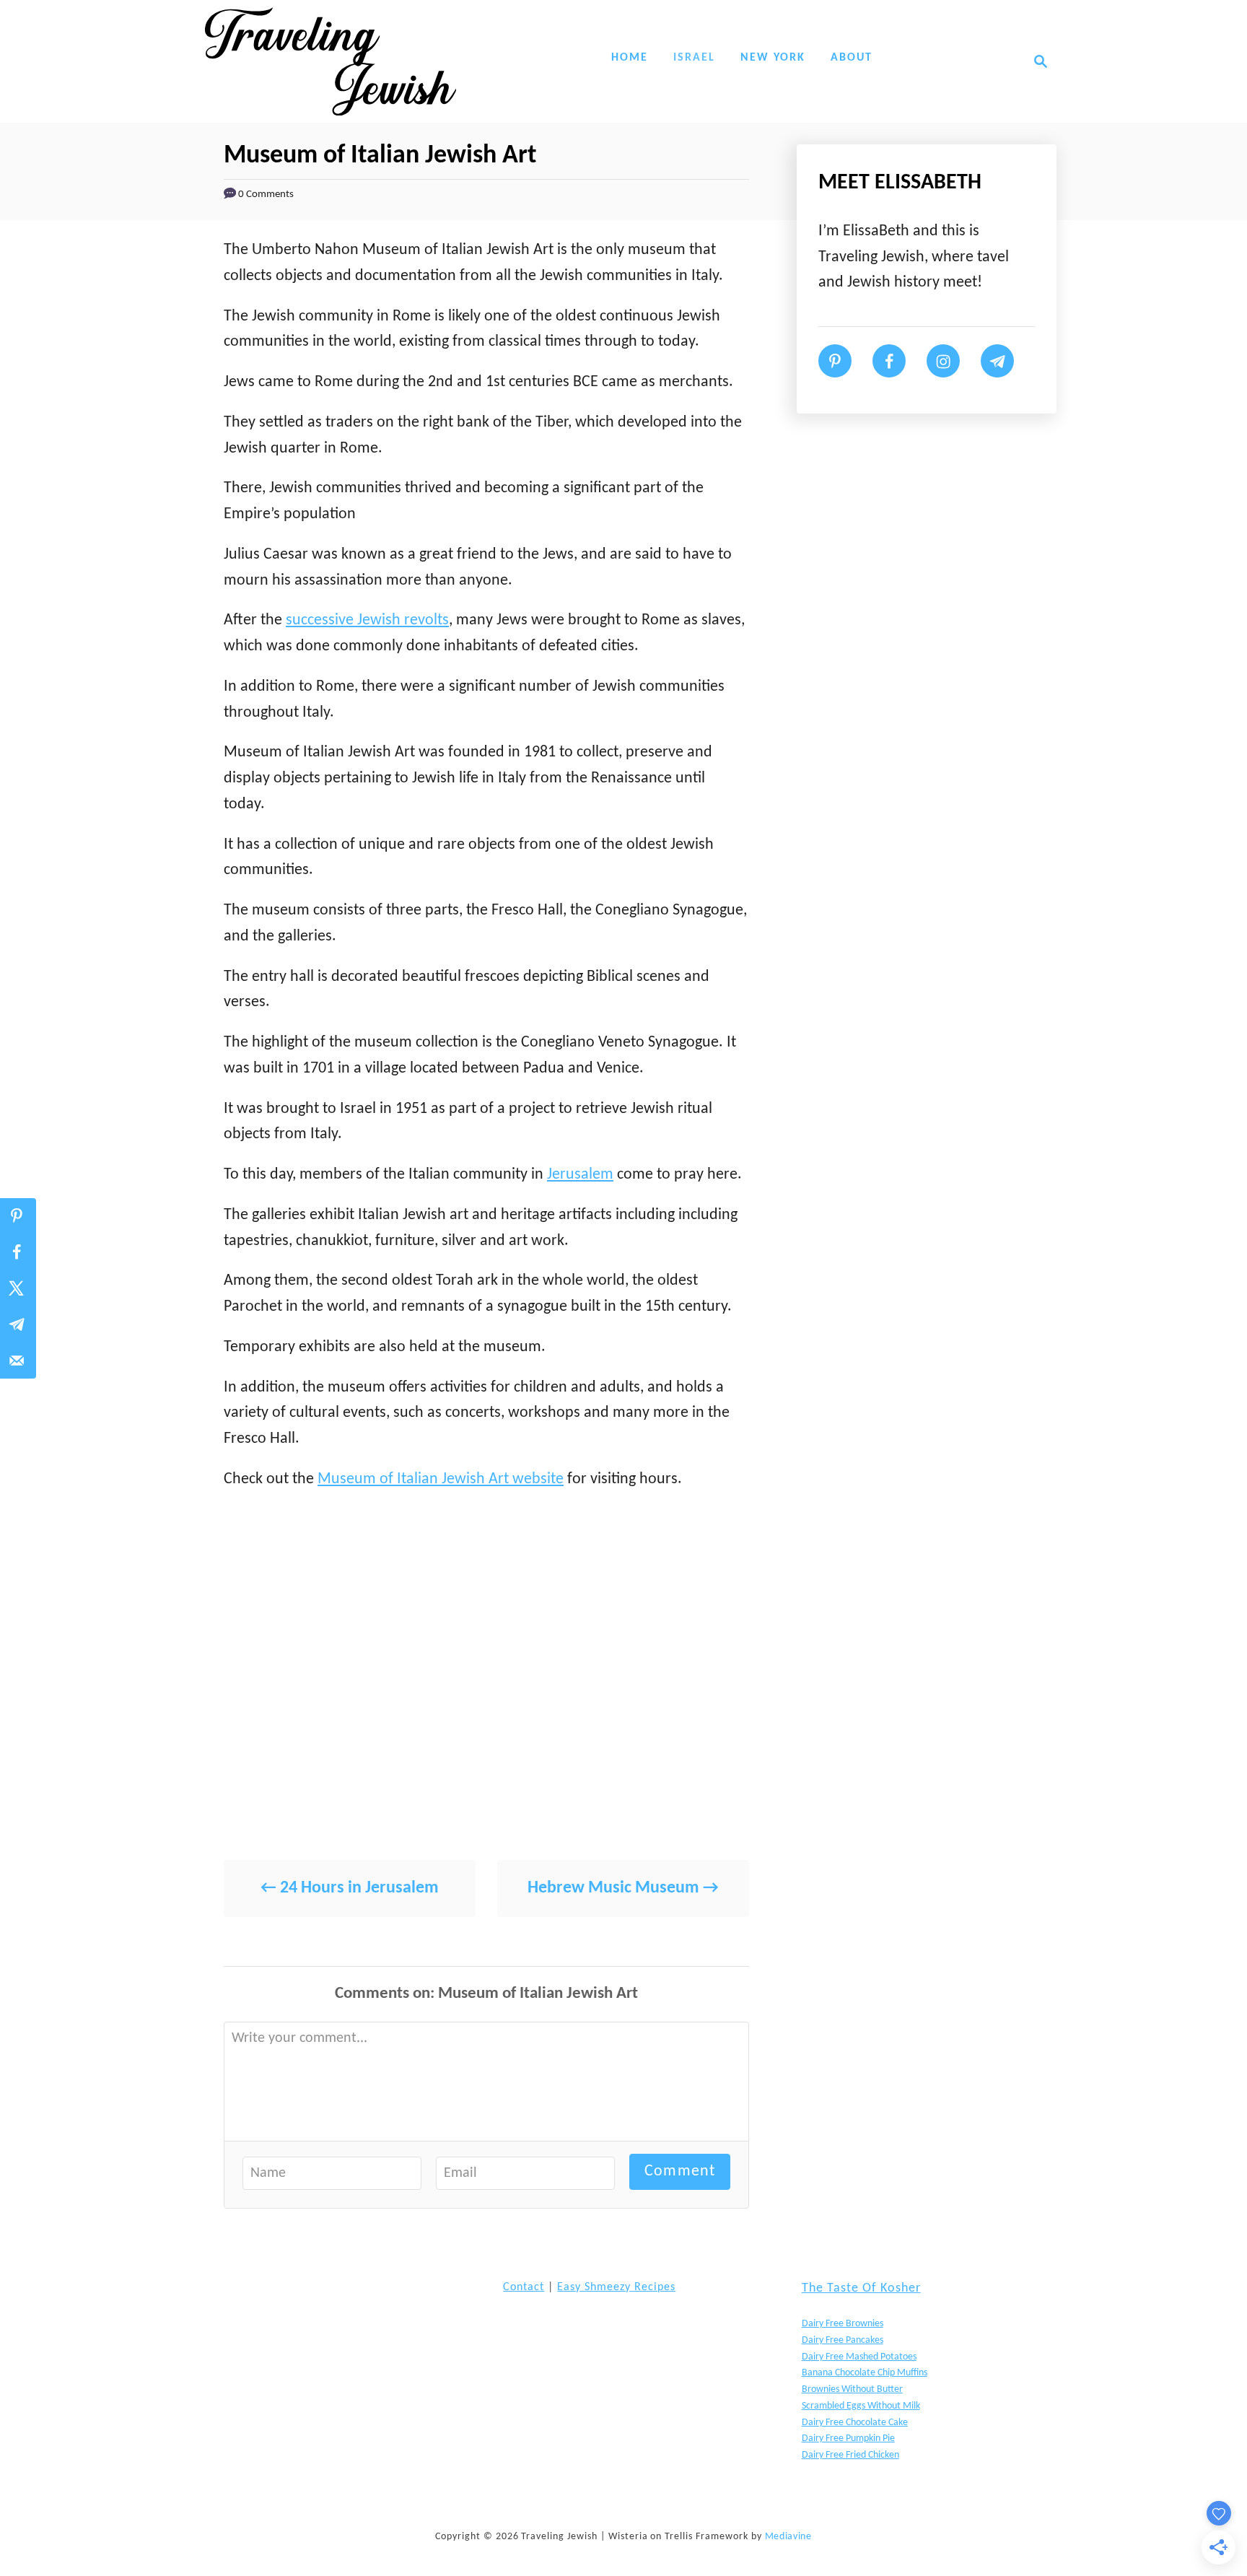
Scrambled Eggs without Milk (861, 2406)
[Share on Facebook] (18, 1252)
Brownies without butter (852, 2389)
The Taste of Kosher (861, 2288)
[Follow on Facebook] (889, 361)
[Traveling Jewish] (331, 61)
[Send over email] (18, 1361)
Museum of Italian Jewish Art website (441, 1479)
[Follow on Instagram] (943, 361)
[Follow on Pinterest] (835, 361)
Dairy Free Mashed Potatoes (859, 2357)
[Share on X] (18, 1288)
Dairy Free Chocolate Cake (855, 2423)
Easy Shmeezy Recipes (616, 2287)
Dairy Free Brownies (843, 2324)
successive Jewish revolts (367, 620)
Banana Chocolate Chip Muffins (865, 2373)
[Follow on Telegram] (997, 361)
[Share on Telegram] (18, 1324)
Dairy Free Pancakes (843, 2340)
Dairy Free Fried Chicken (850, 2455)
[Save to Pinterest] (18, 1216)
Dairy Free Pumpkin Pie (848, 2439)
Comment (680, 2171)
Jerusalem (580, 1175)
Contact (524, 2287)
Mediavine (788, 2537)
